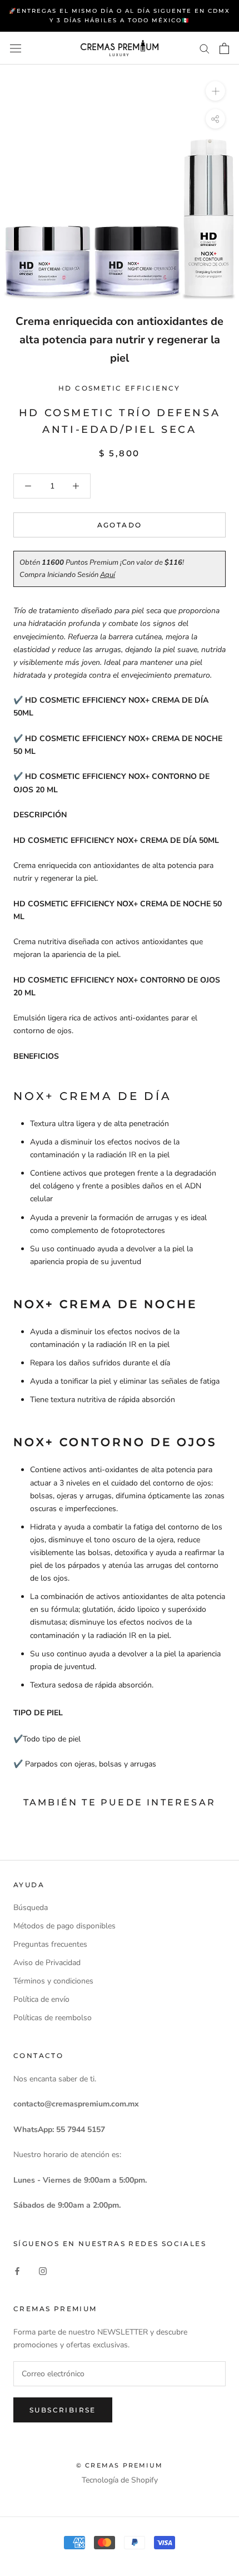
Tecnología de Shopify (120, 2480)
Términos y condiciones (53, 1981)
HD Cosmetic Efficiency (120, 388)
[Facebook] (17, 2270)
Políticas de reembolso (53, 2018)
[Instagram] (43, 2270)
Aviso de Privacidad (47, 1963)
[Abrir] (16, 48)
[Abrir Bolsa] (224, 48)
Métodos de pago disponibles (64, 1926)
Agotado (120, 525)
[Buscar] (205, 48)
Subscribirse (63, 2410)
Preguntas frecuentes (50, 1944)
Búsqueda (31, 1908)
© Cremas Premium (120, 2465)
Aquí (108, 575)
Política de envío (41, 1999)
